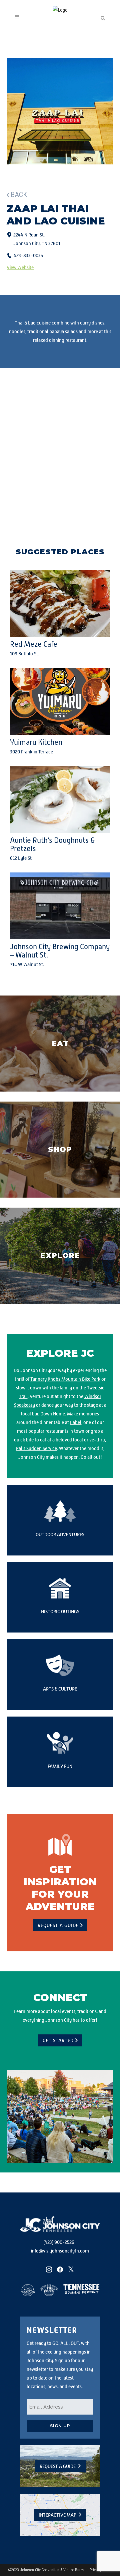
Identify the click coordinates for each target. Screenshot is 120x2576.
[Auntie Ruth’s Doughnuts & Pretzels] (60, 799)
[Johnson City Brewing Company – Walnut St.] (60, 906)
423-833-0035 (28, 255)
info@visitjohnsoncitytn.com (60, 2251)
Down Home (53, 1414)
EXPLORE (60, 1255)
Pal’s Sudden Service (36, 1448)
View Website (20, 267)
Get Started (58, 2040)
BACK (19, 195)
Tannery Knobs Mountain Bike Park (65, 1379)
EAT (60, 1043)
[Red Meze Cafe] (60, 603)
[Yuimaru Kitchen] (60, 701)
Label (76, 1422)
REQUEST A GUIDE (58, 1925)
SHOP (60, 1149)
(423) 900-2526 (59, 2242)
